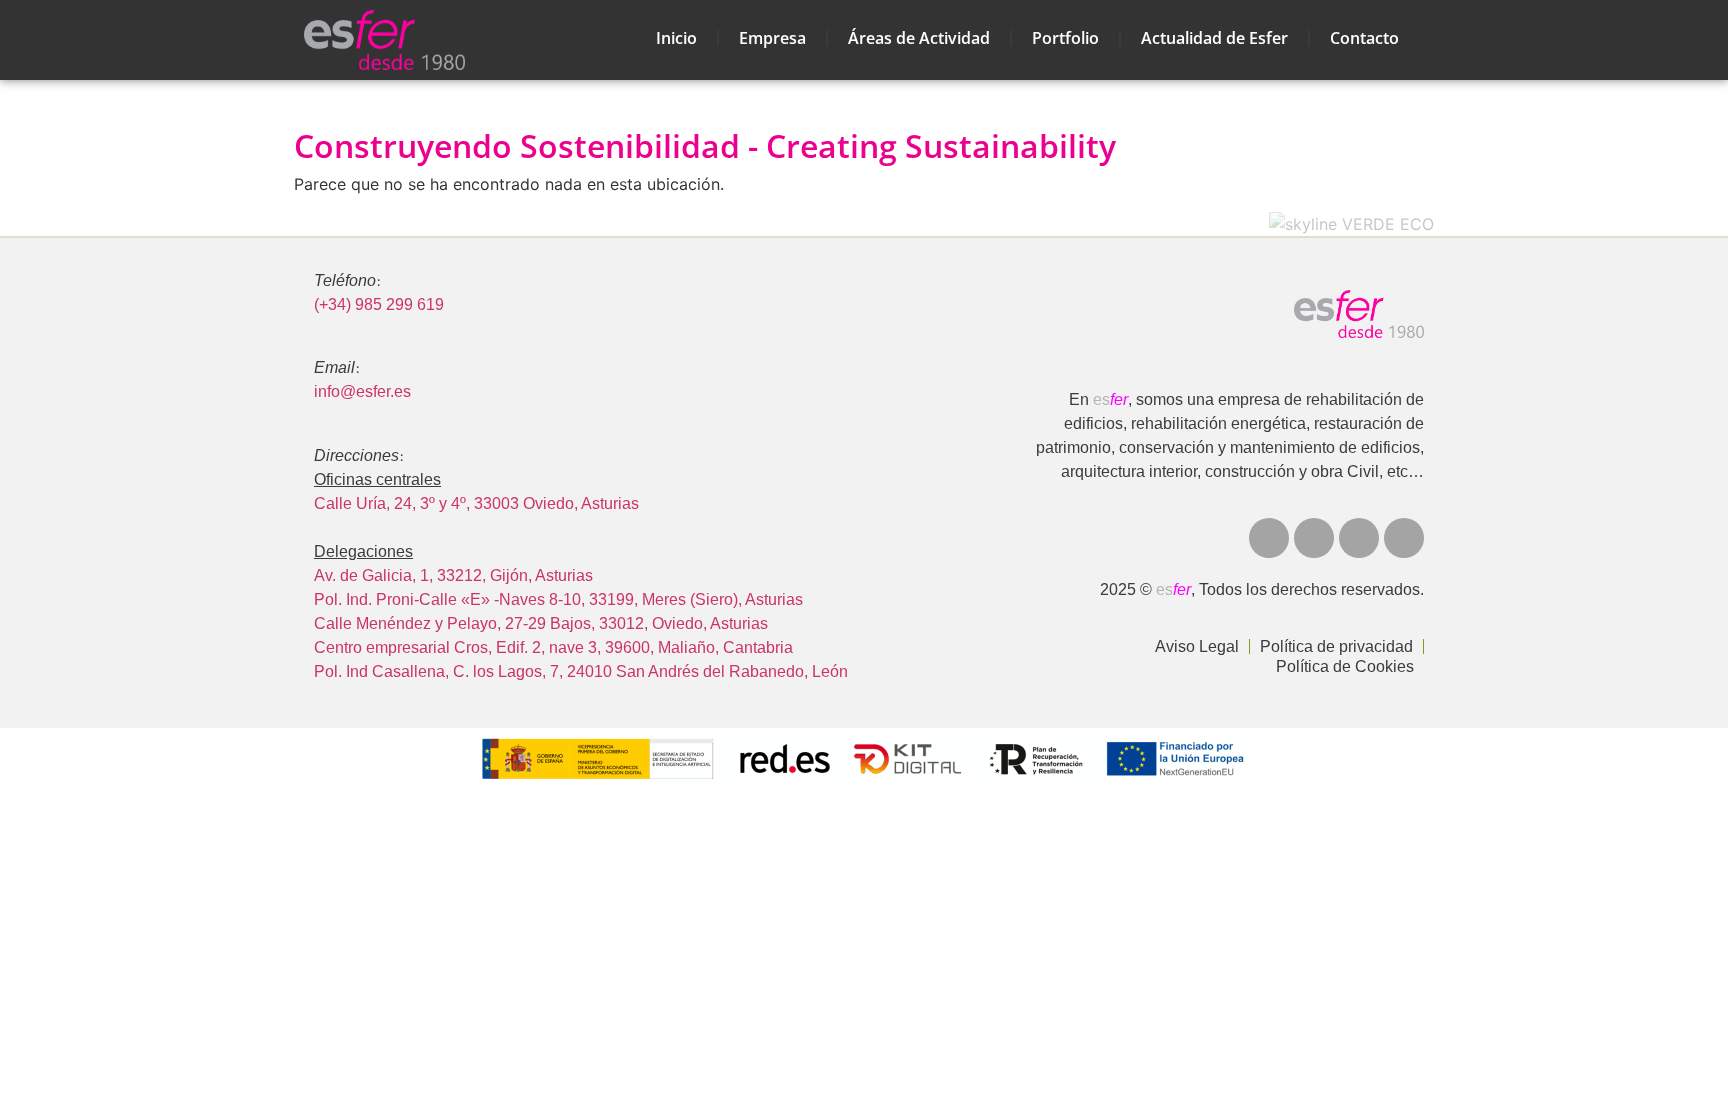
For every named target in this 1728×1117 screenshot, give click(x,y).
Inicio (676, 38)
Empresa (772, 38)
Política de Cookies (1345, 666)
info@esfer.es (362, 391)
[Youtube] (1314, 538)
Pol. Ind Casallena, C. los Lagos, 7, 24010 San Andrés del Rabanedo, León (581, 671)
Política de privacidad (1336, 646)
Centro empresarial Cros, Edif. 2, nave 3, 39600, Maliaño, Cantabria (553, 647)
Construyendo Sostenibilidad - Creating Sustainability (705, 145)
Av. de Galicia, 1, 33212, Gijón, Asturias (453, 575)
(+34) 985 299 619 (379, 304)
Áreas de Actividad (919, 38)
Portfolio (1065, 38)
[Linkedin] (1404, 538)
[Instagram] (1359, 538)
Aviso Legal (1197, 646)
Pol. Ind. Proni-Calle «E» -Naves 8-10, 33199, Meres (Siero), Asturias (558, 599)
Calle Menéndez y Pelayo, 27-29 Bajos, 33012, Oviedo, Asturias (541, 623)
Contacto (1364, 38)
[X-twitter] (1269, 538)
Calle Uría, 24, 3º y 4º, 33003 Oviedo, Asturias (476, 503)
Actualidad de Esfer (1214, 38)
